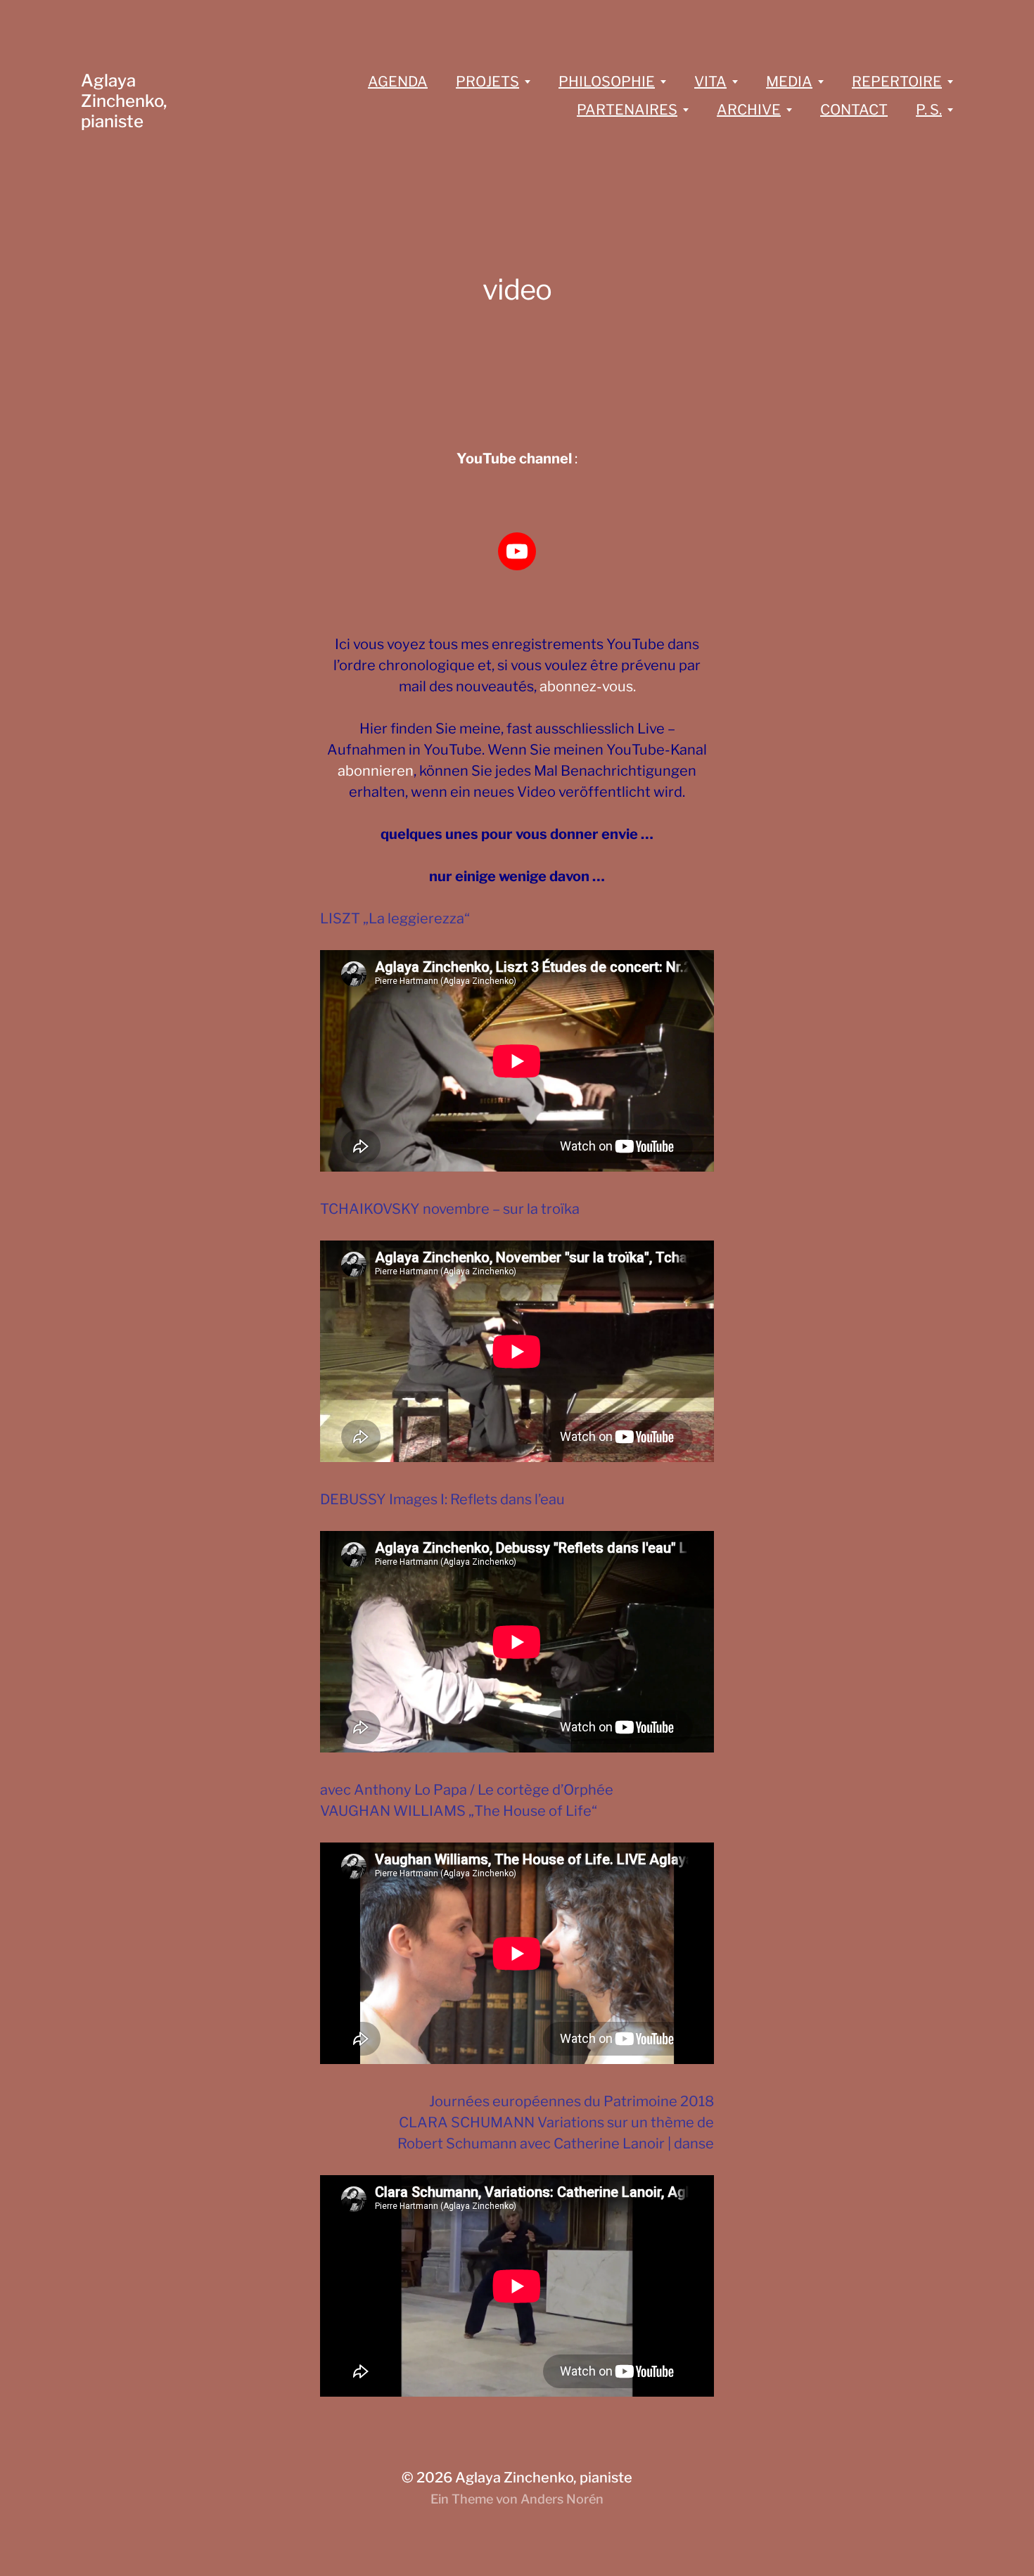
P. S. (929, 110)
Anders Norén (562, 2499)
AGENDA (398, 82)
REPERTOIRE (897, 82)
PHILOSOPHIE (607, 82)
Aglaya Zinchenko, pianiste (124, 101)
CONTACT (854, 110)
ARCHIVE (749, 110)
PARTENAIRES (627, 110)
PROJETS (487, 82)
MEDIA (789, 82)
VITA (710, 82)
